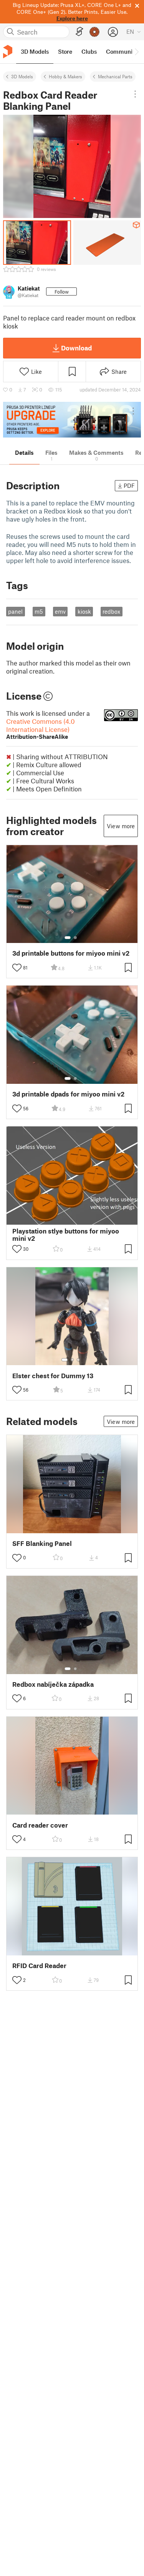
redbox (111, 611)
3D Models (22, 76)
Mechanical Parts (115, 76)
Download (76, 348)
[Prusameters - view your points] (94, 32)
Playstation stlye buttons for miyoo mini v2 (66, 1235)
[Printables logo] (8, 52)
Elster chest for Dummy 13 (53, 1376)
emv (60, 611)
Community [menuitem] (122, 51)
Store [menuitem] (65, 51)
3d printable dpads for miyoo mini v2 (68, 1094)
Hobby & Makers (65, 76)
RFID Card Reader (39, 1966)
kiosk (84, 611)
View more (121, 826)
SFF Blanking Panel (42, 1543)
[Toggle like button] (17, 968)
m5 (39, 611)
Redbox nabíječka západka (53, 1684)
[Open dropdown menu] (135, 94)
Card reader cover (40, 1825)
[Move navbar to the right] (136, 52)
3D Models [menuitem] (35, 51)
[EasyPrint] (79, 32)
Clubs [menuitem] (89, 51)
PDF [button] (129, 485)
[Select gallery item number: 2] (75, 938)
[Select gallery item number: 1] (68, 938)
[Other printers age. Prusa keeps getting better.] (72, 420)
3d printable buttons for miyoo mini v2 (71, 953)
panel (15, 611)
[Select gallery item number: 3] (78, 1360)
